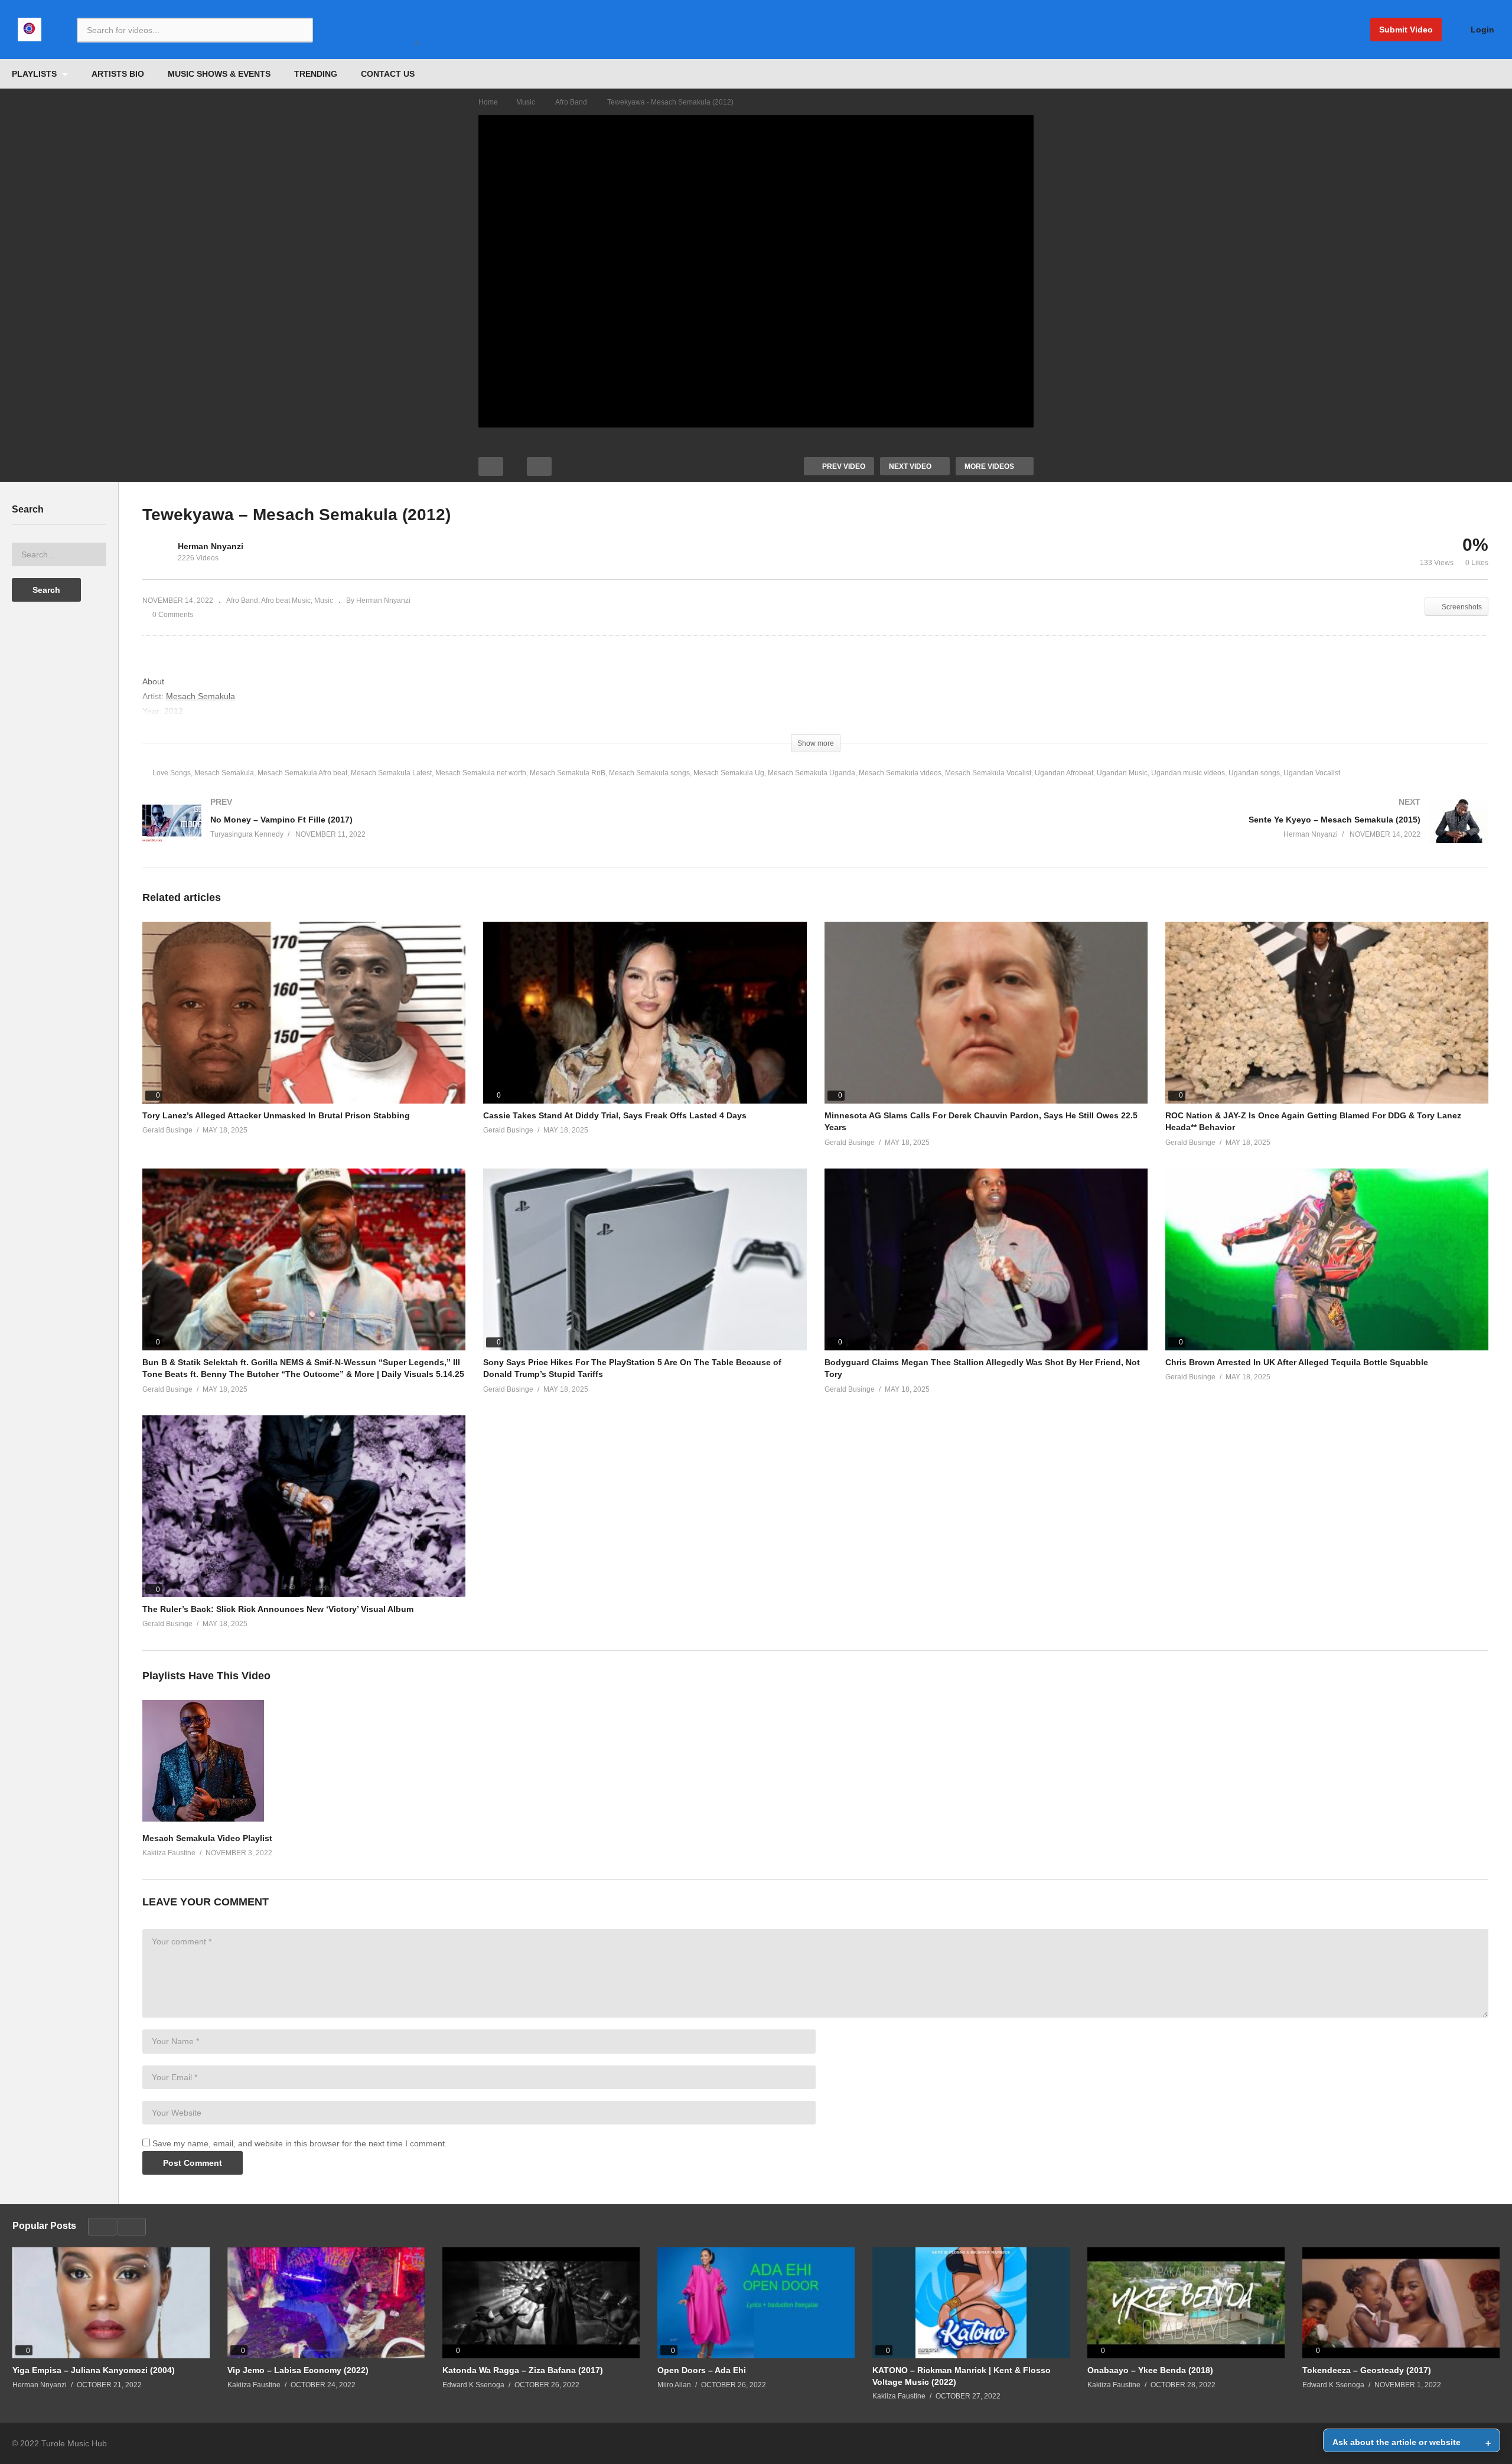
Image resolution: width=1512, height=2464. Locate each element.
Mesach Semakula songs (649, 773)
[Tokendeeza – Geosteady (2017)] (1401, 2303)
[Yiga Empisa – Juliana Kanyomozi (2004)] (111, 2303)
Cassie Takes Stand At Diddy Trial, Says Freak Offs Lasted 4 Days (615, 1115)
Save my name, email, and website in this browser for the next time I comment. (300, 2143)
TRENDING (316, 74)
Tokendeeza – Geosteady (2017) (1367, 2370)
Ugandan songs (1254, 773)
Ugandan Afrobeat (1064, 773)
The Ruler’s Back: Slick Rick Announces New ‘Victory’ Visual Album (278, 1609)
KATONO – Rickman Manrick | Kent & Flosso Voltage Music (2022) (962, 2376)
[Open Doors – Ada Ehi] (756, 2303)
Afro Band (242, 601)
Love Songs (172, 773)
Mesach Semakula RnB (568, 773)
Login (1481, 30)
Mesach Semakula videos (900, 773)
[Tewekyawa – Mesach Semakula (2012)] (304, 1013)
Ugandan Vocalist (1312, 773)
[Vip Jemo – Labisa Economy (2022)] (326, 2303)
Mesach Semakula (224, 773)
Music (324, 601)
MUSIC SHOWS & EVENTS (219, 74)
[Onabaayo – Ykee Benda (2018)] (1186, 2303)
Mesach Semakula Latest (391, 773)
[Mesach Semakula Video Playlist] (203, 1819)
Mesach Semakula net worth (481, 773)
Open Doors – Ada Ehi (702, 2370)
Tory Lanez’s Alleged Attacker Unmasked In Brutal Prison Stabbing (276, 1115)
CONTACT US (388, 74)
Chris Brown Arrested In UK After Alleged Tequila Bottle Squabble (1297, 1362)
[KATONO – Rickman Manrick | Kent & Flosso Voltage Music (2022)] (971, 2303)
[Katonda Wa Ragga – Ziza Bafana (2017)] (541, 2303)
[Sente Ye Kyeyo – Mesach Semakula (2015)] (1158, 833)
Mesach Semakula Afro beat (302, 773)
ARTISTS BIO (118, 74)
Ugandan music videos (1188, 773)
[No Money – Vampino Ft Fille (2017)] (473, 833)
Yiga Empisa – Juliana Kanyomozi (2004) (94, 2370)
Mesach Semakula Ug (729, 773)
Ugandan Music (1122, 773)
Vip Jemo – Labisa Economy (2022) (298, 2370)
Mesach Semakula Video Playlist (207, 1838)
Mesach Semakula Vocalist (988, 773)
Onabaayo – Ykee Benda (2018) (1150, 2370)
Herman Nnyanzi (211, 546)
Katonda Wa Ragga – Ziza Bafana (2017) (523, 2370)
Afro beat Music (286, 601)
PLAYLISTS (35, 74)
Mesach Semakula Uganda (812, 773)
